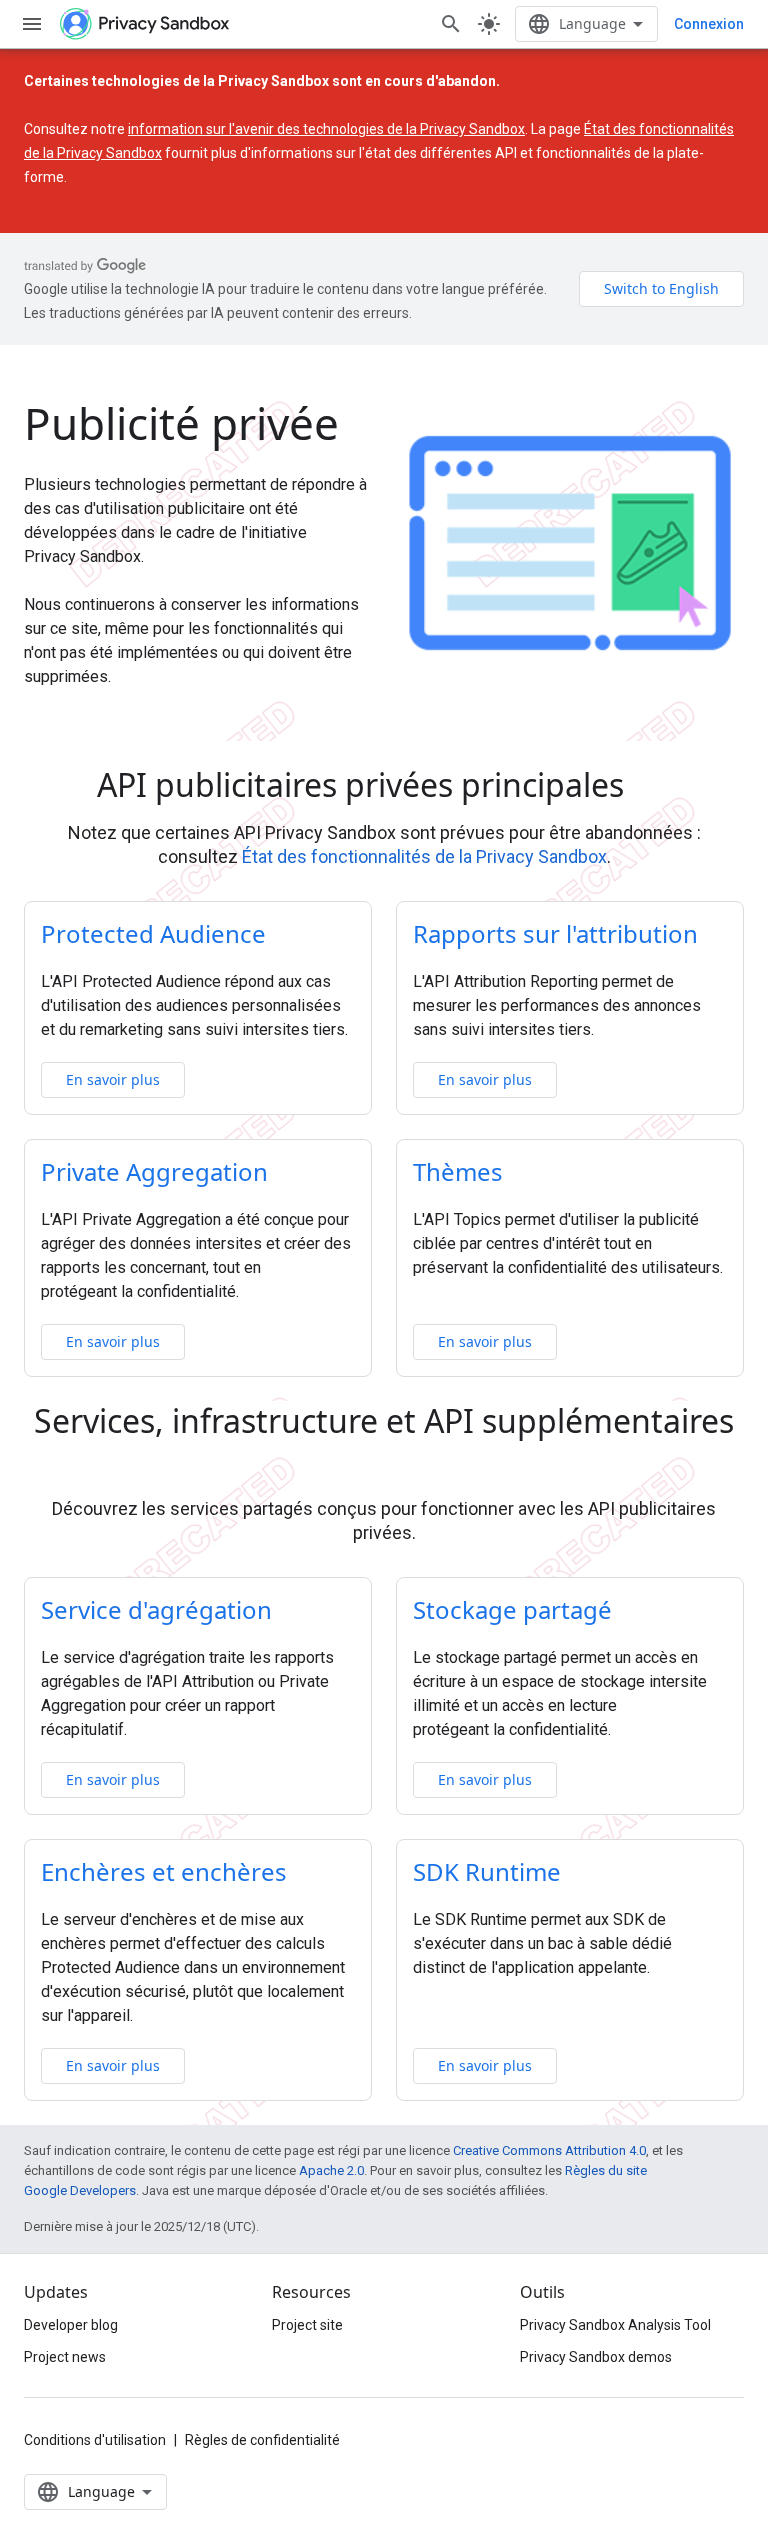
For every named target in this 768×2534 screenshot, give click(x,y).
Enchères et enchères (164, 1871)
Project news (65, 2357)
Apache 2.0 (331, 2170)
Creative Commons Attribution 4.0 (549, 2150)
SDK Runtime (487, 1871)
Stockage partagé (512, 1609)
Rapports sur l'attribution (555, 933)
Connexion (709, 24)
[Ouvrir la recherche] (451, 24)
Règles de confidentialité (262, 2440)
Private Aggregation (154, 1171)
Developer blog (71, 2325)
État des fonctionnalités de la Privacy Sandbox (424, 856)
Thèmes (458, 1171)
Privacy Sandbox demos (596, 2357)
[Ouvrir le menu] (32, 24)
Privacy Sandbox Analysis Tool (615, 2325)
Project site (307, 2325)
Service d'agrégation (156, 1609)
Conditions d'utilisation (95, 2440)
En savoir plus (113, 1079)
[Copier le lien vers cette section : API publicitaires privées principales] (652, 788)
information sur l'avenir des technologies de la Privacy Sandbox (326, 129)
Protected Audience (153, 933)
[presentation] (384, 785)
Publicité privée (181, 423)
